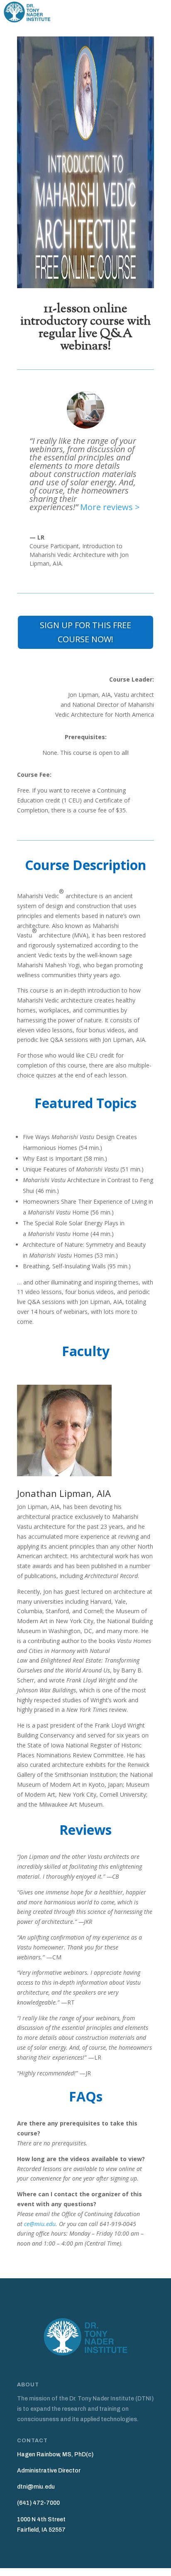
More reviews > (110, 507)
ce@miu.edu (40, 2224)
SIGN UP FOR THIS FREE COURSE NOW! (85, 632)
